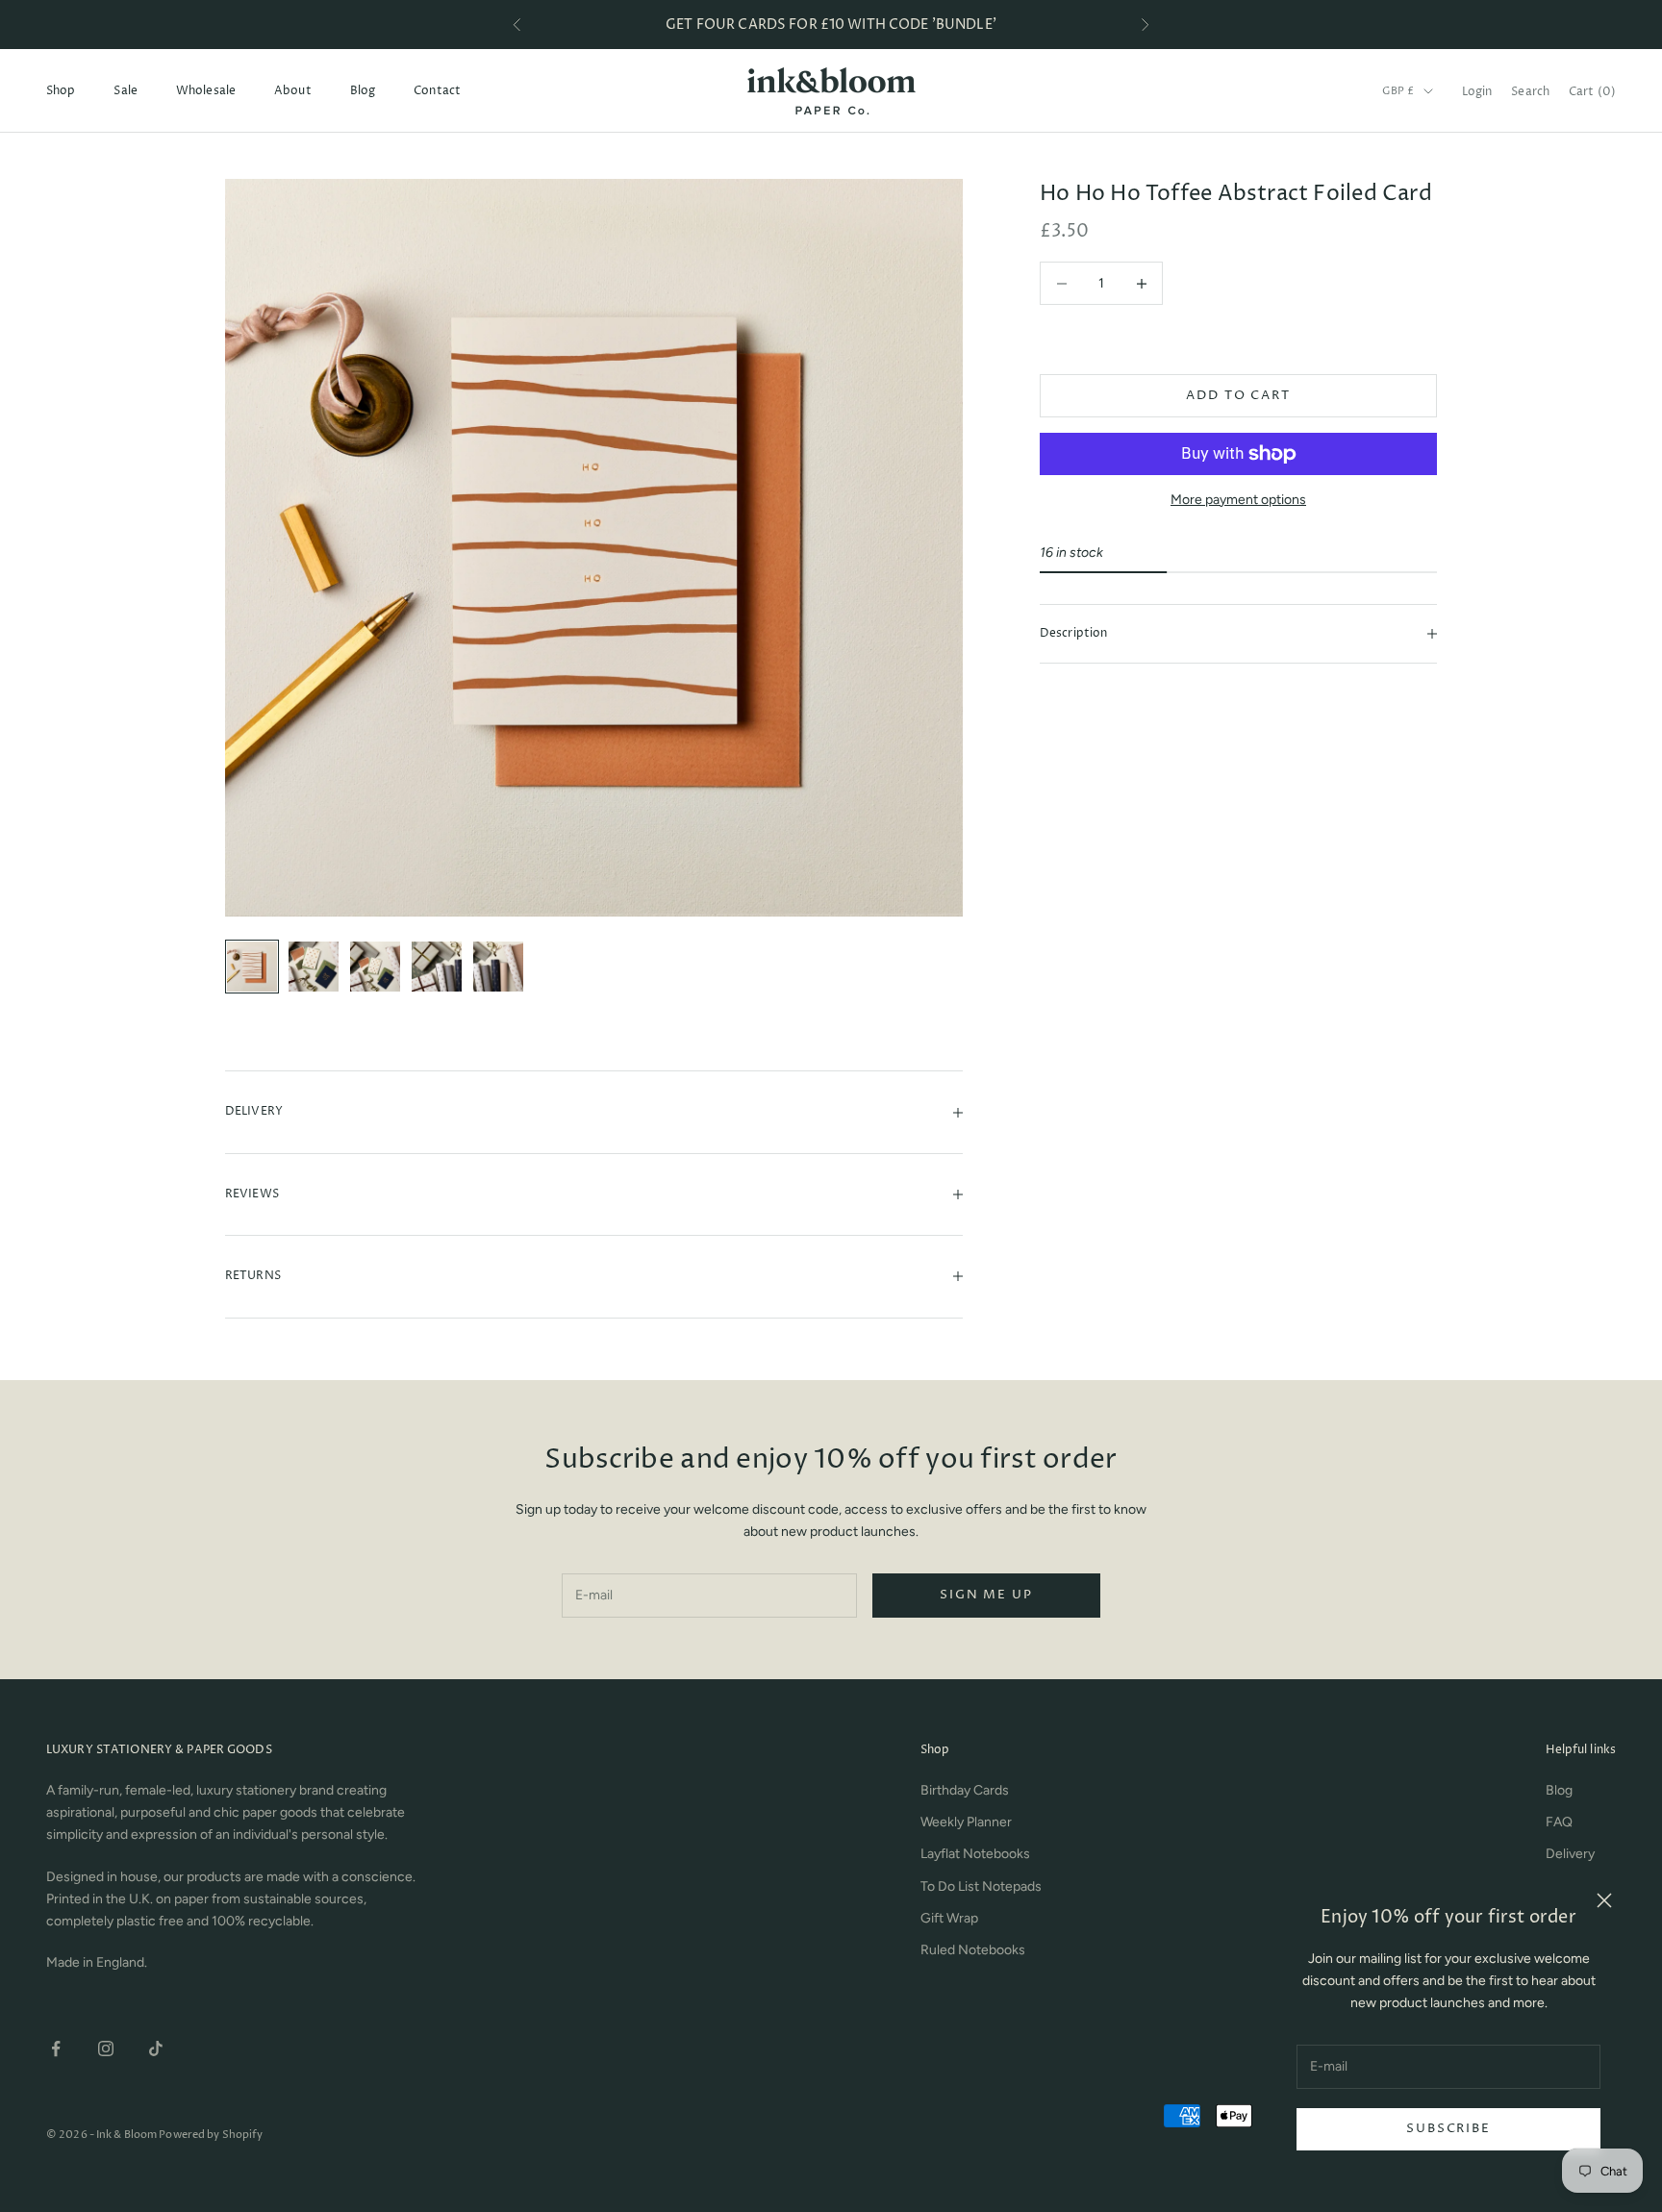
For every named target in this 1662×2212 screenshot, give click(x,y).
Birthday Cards (965, 1790)
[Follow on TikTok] (156, 2049)
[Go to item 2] (314, 967)
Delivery (1570, 1854)
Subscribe (1448, 2128)
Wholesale (206, 91)
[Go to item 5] (498, 967)
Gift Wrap (949, 1918)
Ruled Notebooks (973, 1950)
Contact (437, 91)
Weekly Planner (966, 1822)
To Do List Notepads (981, 1886)
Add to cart (1238, 395)
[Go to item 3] (375, 967)
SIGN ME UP (986, 1595)
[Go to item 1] (252, 967)
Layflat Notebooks (975, 1854)
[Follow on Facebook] (56, 2049)
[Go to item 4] (437, 967)
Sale (125, 91)
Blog (363, 91)
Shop (61, 91)
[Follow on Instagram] (106, 2049)
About (293, 91)
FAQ (1559, 1822)
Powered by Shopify (211, 2135)
